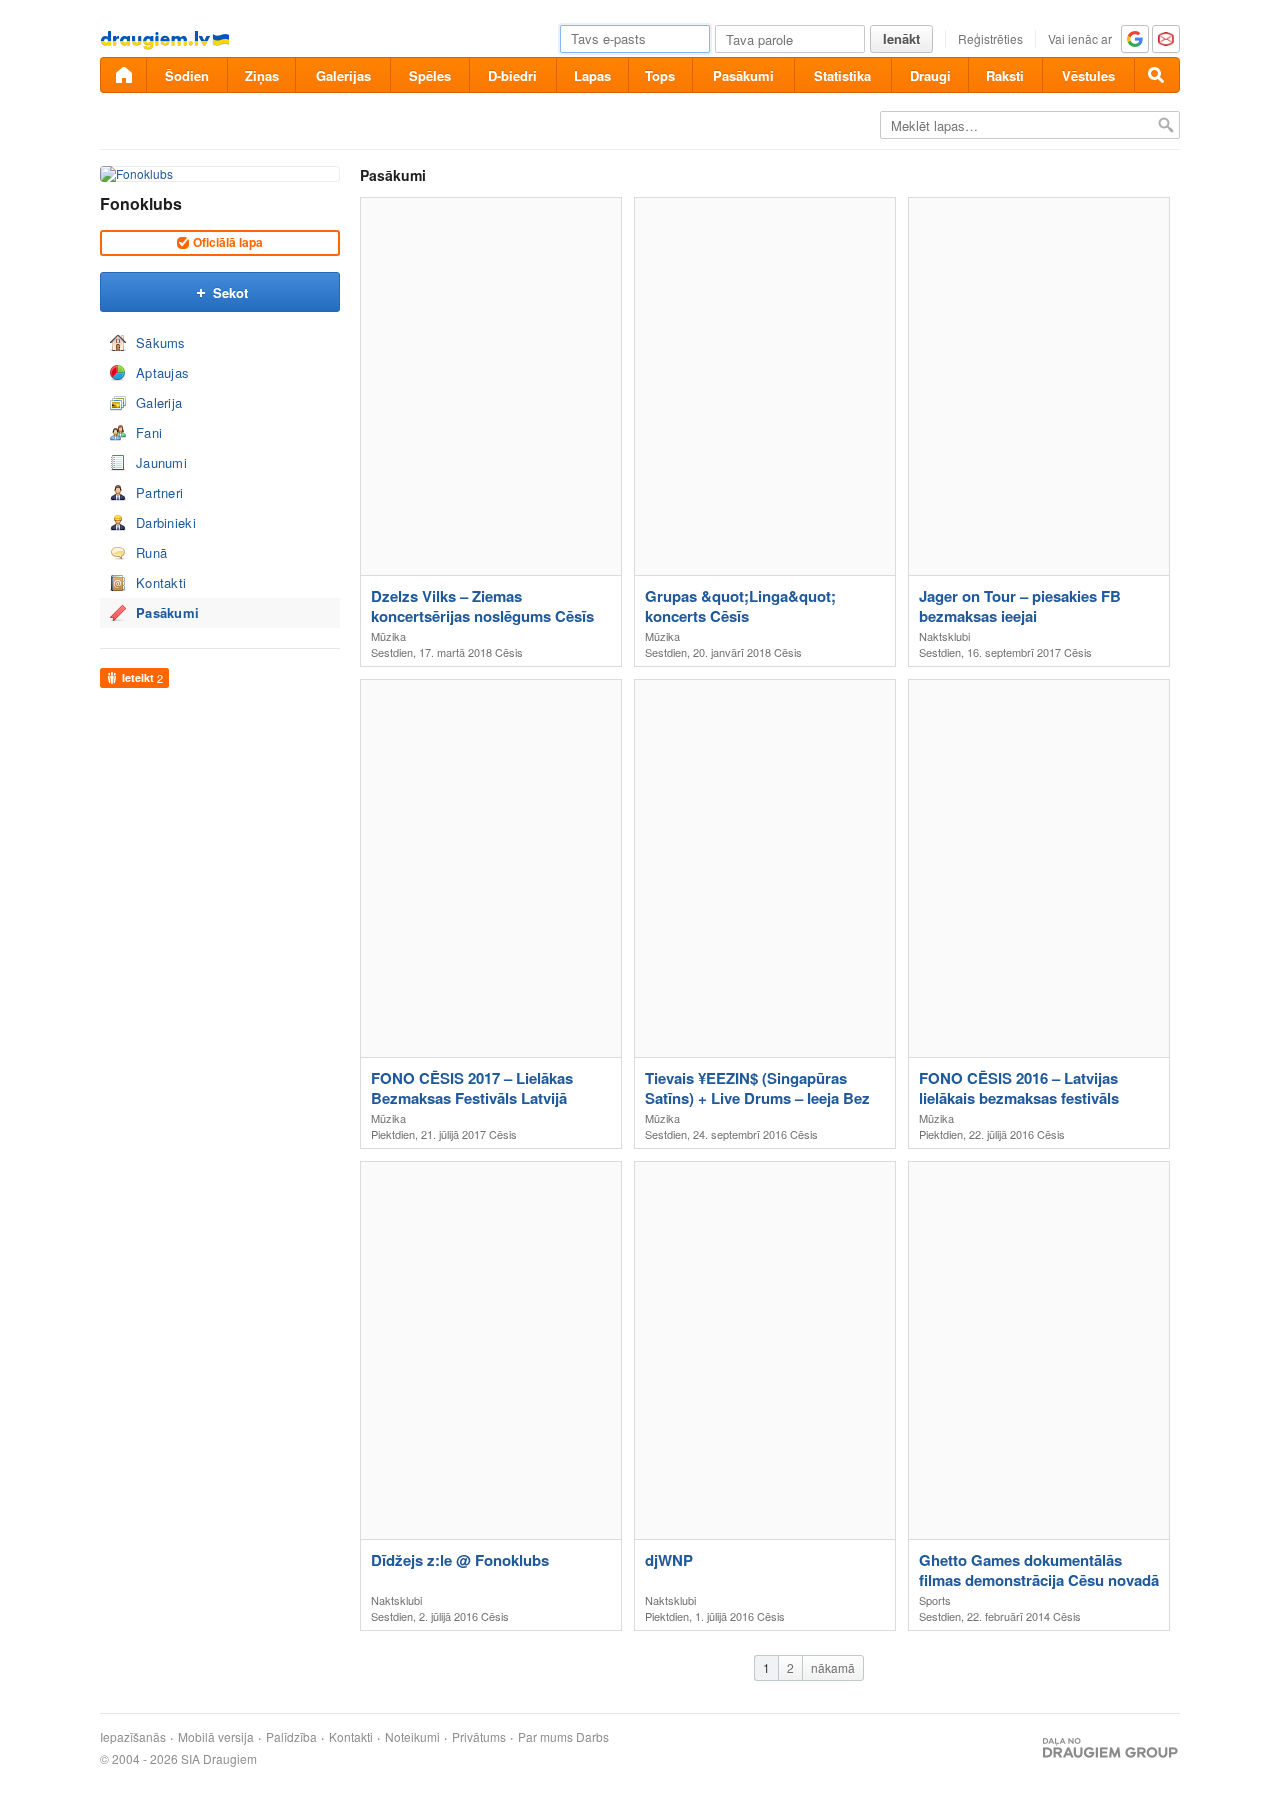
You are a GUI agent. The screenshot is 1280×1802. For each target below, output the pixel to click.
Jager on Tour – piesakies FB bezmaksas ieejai (1020, 606)
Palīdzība (291, 1737)
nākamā (833, 1667)
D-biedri (512, 75)
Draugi (930, 75)
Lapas (592, 75)
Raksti (1005, 75)
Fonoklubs (141, 203)
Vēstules (1088, 75)
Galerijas (343, 75)
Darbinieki (166, 522)
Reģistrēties (990, 38)
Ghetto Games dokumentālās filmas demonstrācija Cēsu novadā (1039, 1570)
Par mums (545, 1737)
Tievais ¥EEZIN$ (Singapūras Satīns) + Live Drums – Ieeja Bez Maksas (757, 1088)
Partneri (159, 492)
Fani (149, 432)
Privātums (479, 1737)
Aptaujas (162, 372)
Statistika (842, 75)
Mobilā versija (216, 1737)
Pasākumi (743, 75)
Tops (660, 75)
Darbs (592, 1737)
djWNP (669, 1560)
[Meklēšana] (1157, 75)
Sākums (161, 342)
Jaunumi (161, 462)
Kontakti (161, 582)
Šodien (187, 75)
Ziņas (262, 75)
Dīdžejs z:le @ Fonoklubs (460, 1560)
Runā (151, 552)
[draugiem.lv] (123, 75)
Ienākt (901, 38)
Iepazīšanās (133, 1737)
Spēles (430, 75)
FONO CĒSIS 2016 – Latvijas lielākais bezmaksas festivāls (1019, 1088)
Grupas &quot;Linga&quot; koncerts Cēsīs (740, 606)
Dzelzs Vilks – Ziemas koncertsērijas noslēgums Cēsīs (482, 606)
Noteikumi (412, 1737)
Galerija (159, 402)
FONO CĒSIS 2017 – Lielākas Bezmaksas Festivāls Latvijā (472, 1088)
